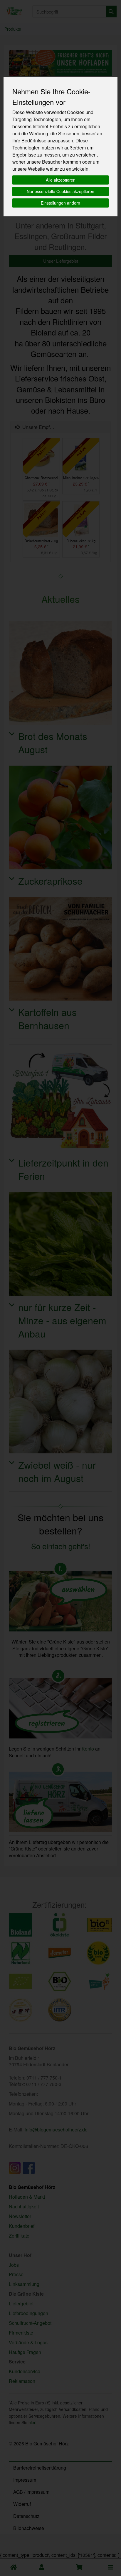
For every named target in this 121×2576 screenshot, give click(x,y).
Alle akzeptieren (61, 180)
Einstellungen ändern (60, 203)
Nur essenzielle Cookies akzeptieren (60, 191)
